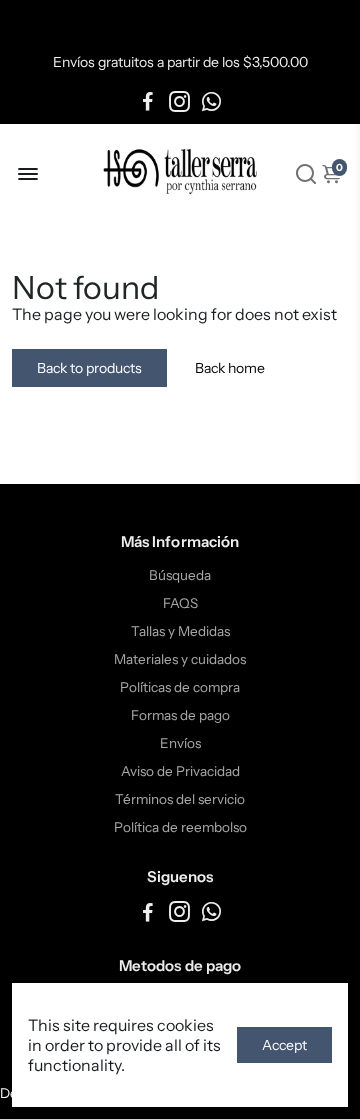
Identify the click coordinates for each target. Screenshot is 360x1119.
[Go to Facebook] (148, 102)
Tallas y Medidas (180, 631)
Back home (230, 368)
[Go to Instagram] (179, 102)
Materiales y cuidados (180, 659)
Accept (284, 1045)
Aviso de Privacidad (180, 771)
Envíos (180, 743)
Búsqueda (180, 575)
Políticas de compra (180, 687)
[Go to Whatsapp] (211, 102)
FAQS (180, 603)
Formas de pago (180, 715)
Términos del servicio (180, 799)
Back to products (89, 368)
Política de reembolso (180, 827)
